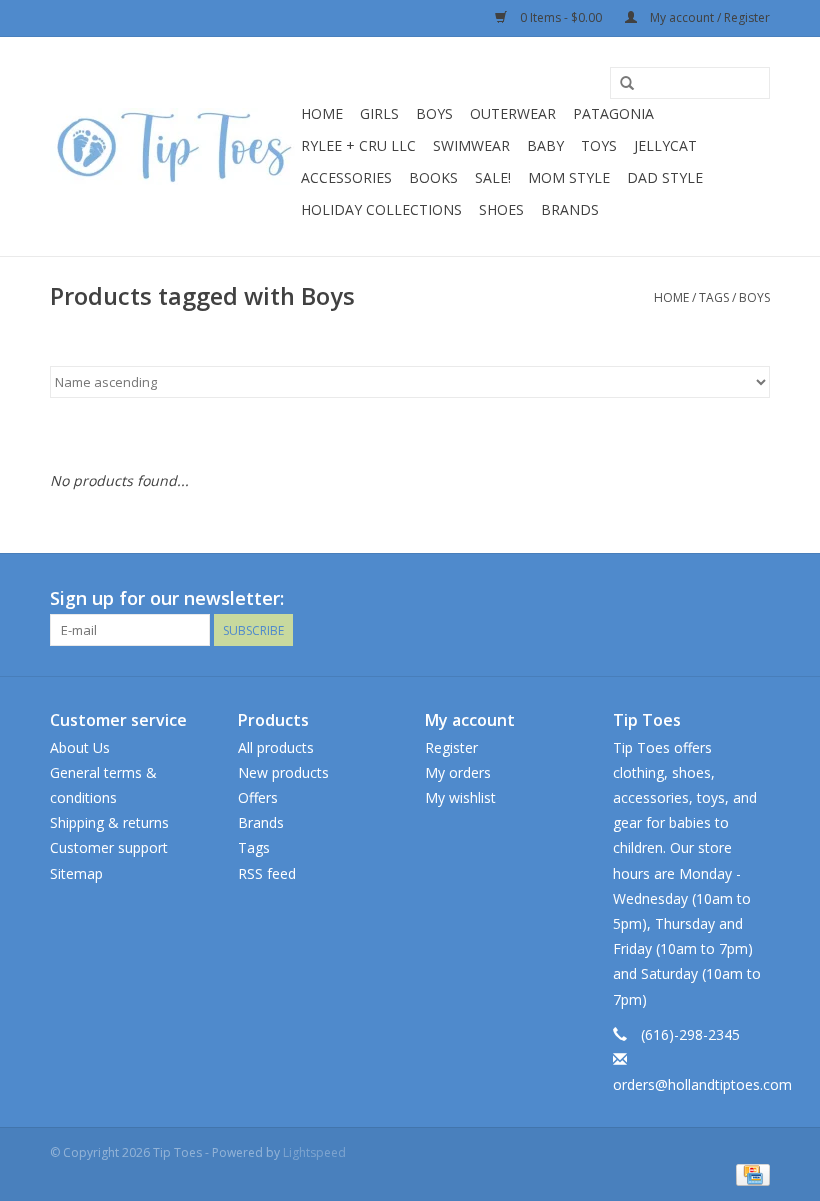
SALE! (493, 177)
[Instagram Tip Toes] (754, 599)
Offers (258, 797)
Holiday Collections (381, 209)
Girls (379, 113)
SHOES (501, 209)
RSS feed (267, 873)
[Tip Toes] (172, 146)
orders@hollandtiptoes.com (702, 1084)
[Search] (627, 84)
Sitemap (76, 873)
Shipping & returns (109, 822)
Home (322, 113)
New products (283, 772)
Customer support (109, 847)
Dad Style (665, 177)
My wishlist (460, 797)
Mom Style (569, 177)
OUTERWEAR (513, 113)
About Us (80, 747)
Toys (599, 145)
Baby (545, 145)
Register (451, 747)
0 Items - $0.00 (561, 17)
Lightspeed (314, 1152)
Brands (570, 209)
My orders (458, 772)
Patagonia (613, 113)
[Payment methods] (749, 1173)
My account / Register (708, 17)
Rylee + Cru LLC (358, 145)
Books (433, 177)
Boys (434, 113)
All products (276, 747)
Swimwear (471, 145)
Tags (714, 297)
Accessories (346, 177)
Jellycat (665, 145)
